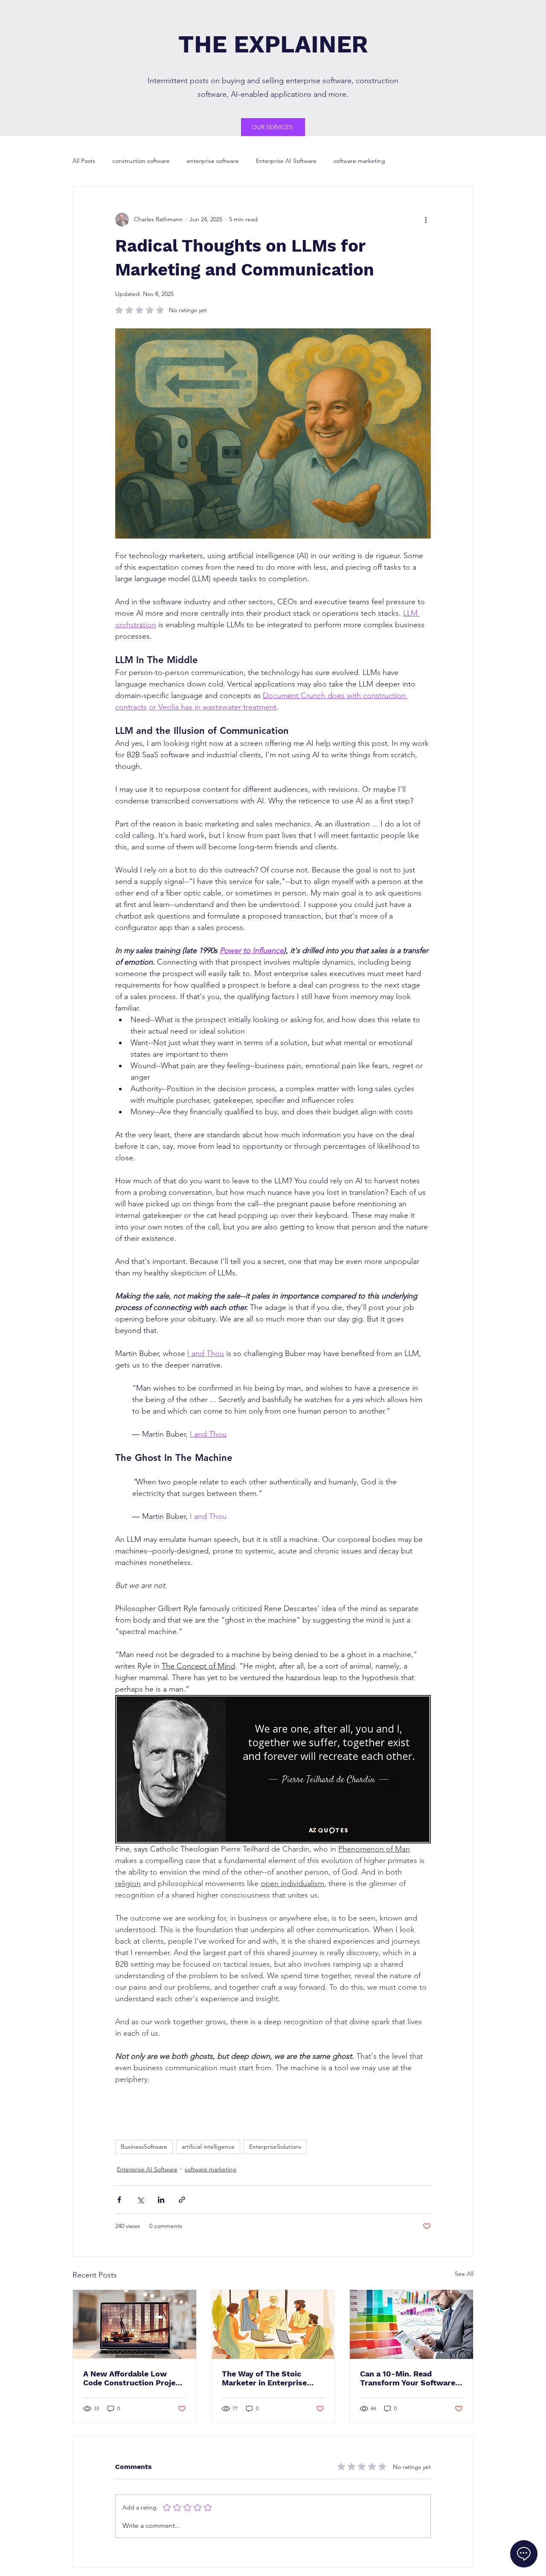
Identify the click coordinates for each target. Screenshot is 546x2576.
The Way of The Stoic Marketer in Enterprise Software (264, 2378)
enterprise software (213, 161)
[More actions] (426, 220)
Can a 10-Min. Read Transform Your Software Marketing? (408, 2378)
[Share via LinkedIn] (161, 2200)
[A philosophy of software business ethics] (273, 2324)
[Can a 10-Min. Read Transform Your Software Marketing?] (411, 2324)
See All (464, 2274)
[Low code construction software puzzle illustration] (135, 2324)
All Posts (84, 161)
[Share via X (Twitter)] (140, 2200)
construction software (141, 161)
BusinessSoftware (144, 2147)
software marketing (359, 161)
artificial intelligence (208, 2147)
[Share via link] (182, 2200)
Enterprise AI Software (286, 161)
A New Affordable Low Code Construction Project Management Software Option (133, 2378)
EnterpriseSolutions (275, 2147)
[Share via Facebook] (119, 2200)
